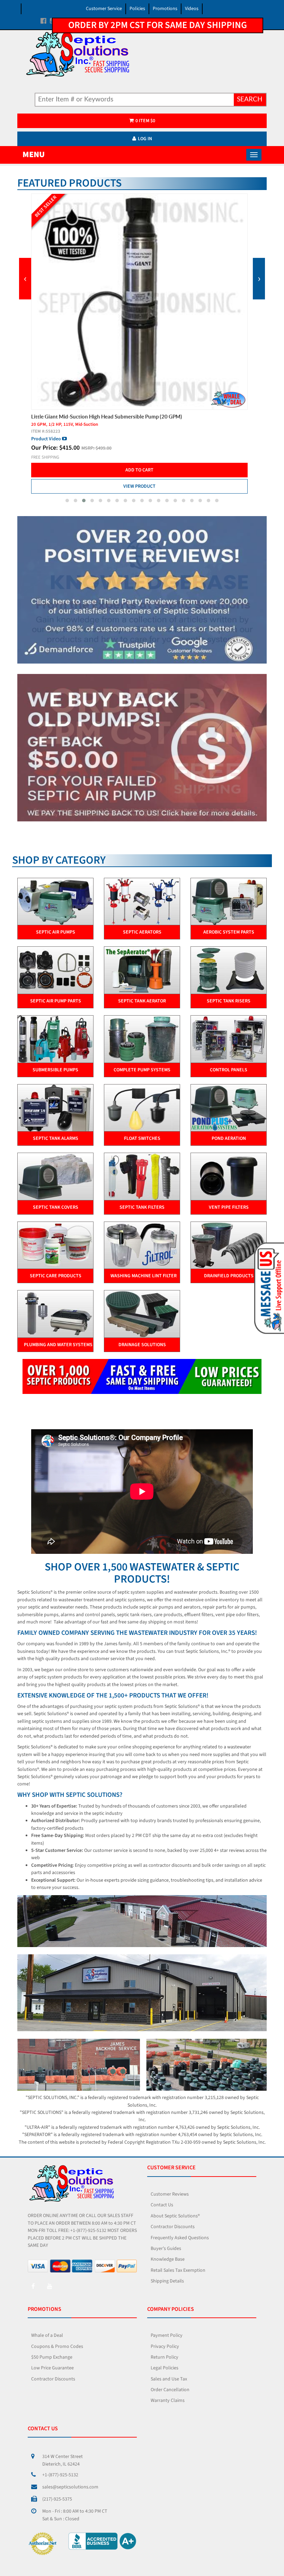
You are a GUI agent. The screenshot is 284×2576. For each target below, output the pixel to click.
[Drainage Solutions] (142, 1314)
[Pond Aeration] (229, 1108)
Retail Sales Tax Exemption (178, 2270)
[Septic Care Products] (55, 1245)
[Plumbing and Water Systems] (55, 1314)
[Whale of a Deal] (142, 748)
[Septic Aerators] (142, 901)
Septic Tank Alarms (56, 1138)
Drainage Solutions (142, 1345)
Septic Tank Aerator (142, 1001)
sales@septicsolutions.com (70, 2487)
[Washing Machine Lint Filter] (142, 1245)
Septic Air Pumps (56, 932)
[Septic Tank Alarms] (55, 1108)
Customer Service (104, 9)
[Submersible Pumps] (55, 1039)
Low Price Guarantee (52, 2368)
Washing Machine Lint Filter (144, 1276)
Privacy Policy (165, 2347)
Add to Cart (139, 463)
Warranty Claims (168, 2401)
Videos (192, 9)
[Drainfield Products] (229, 1245)
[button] (67, 501)
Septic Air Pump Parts (56, 1001)
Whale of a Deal (47, 2335)
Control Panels (229, 1070)
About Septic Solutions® (175, 2216)
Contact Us (162, 2205)
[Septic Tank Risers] (229, 970)
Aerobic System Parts (229, 932)
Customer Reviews (170, 2194)
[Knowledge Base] (142, 590)
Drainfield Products (229, 1276)
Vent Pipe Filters (229, 1207)
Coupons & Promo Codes (57, 2347)
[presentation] (25, 279)
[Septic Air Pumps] (55, 901)
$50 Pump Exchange (52, 2357)
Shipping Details (167, 2281)
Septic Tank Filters (142, 1207)
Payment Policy (167, 2335)
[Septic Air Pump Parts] (55, 970)
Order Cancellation (170, 2390)
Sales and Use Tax (169, 2379)
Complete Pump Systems (142, 1070)
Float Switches (142, 1138)
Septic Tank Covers (56, 1207)
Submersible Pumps (55, 1070)
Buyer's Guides (166, 2249)
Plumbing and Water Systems (58, 1345)
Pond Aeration (229, 1138)
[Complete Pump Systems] (142, 1039)
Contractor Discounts (173, 2227)
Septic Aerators (142, 932)
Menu (34, 155)
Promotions (165, 9)
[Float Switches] (142, 1108)
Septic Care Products (56, 1276)
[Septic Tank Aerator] (142, 970)
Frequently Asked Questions (180, 2238)
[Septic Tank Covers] (55, 1176)
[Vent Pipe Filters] (229, 1176)
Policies (137, 9)
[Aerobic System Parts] (229, 901)
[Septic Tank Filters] (142, 1176)
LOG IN (145, 139)
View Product (139, 479)
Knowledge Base (168, 2259)
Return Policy (165, 2357)
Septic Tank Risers (229, 1001)
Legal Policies (165, 2368)
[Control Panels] (229, 1039)
